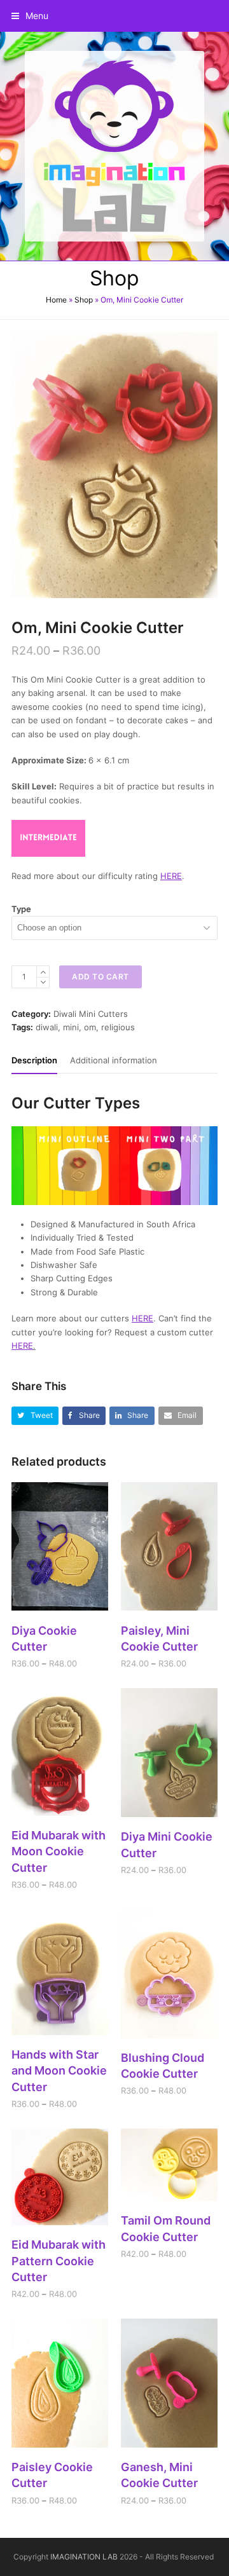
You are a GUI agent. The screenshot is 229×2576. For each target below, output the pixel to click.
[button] (30, 16)
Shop (84, 300)
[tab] (34, 1060)
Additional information (114, 1060)
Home (56, 300)
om (90, 1027)
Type (21, 909)
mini (71, 1027)
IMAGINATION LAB (84, 2557)
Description (34, 1060)
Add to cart (101, 977)
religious (118, 1027)
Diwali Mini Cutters (91, 1014)
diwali (47, 1027)
